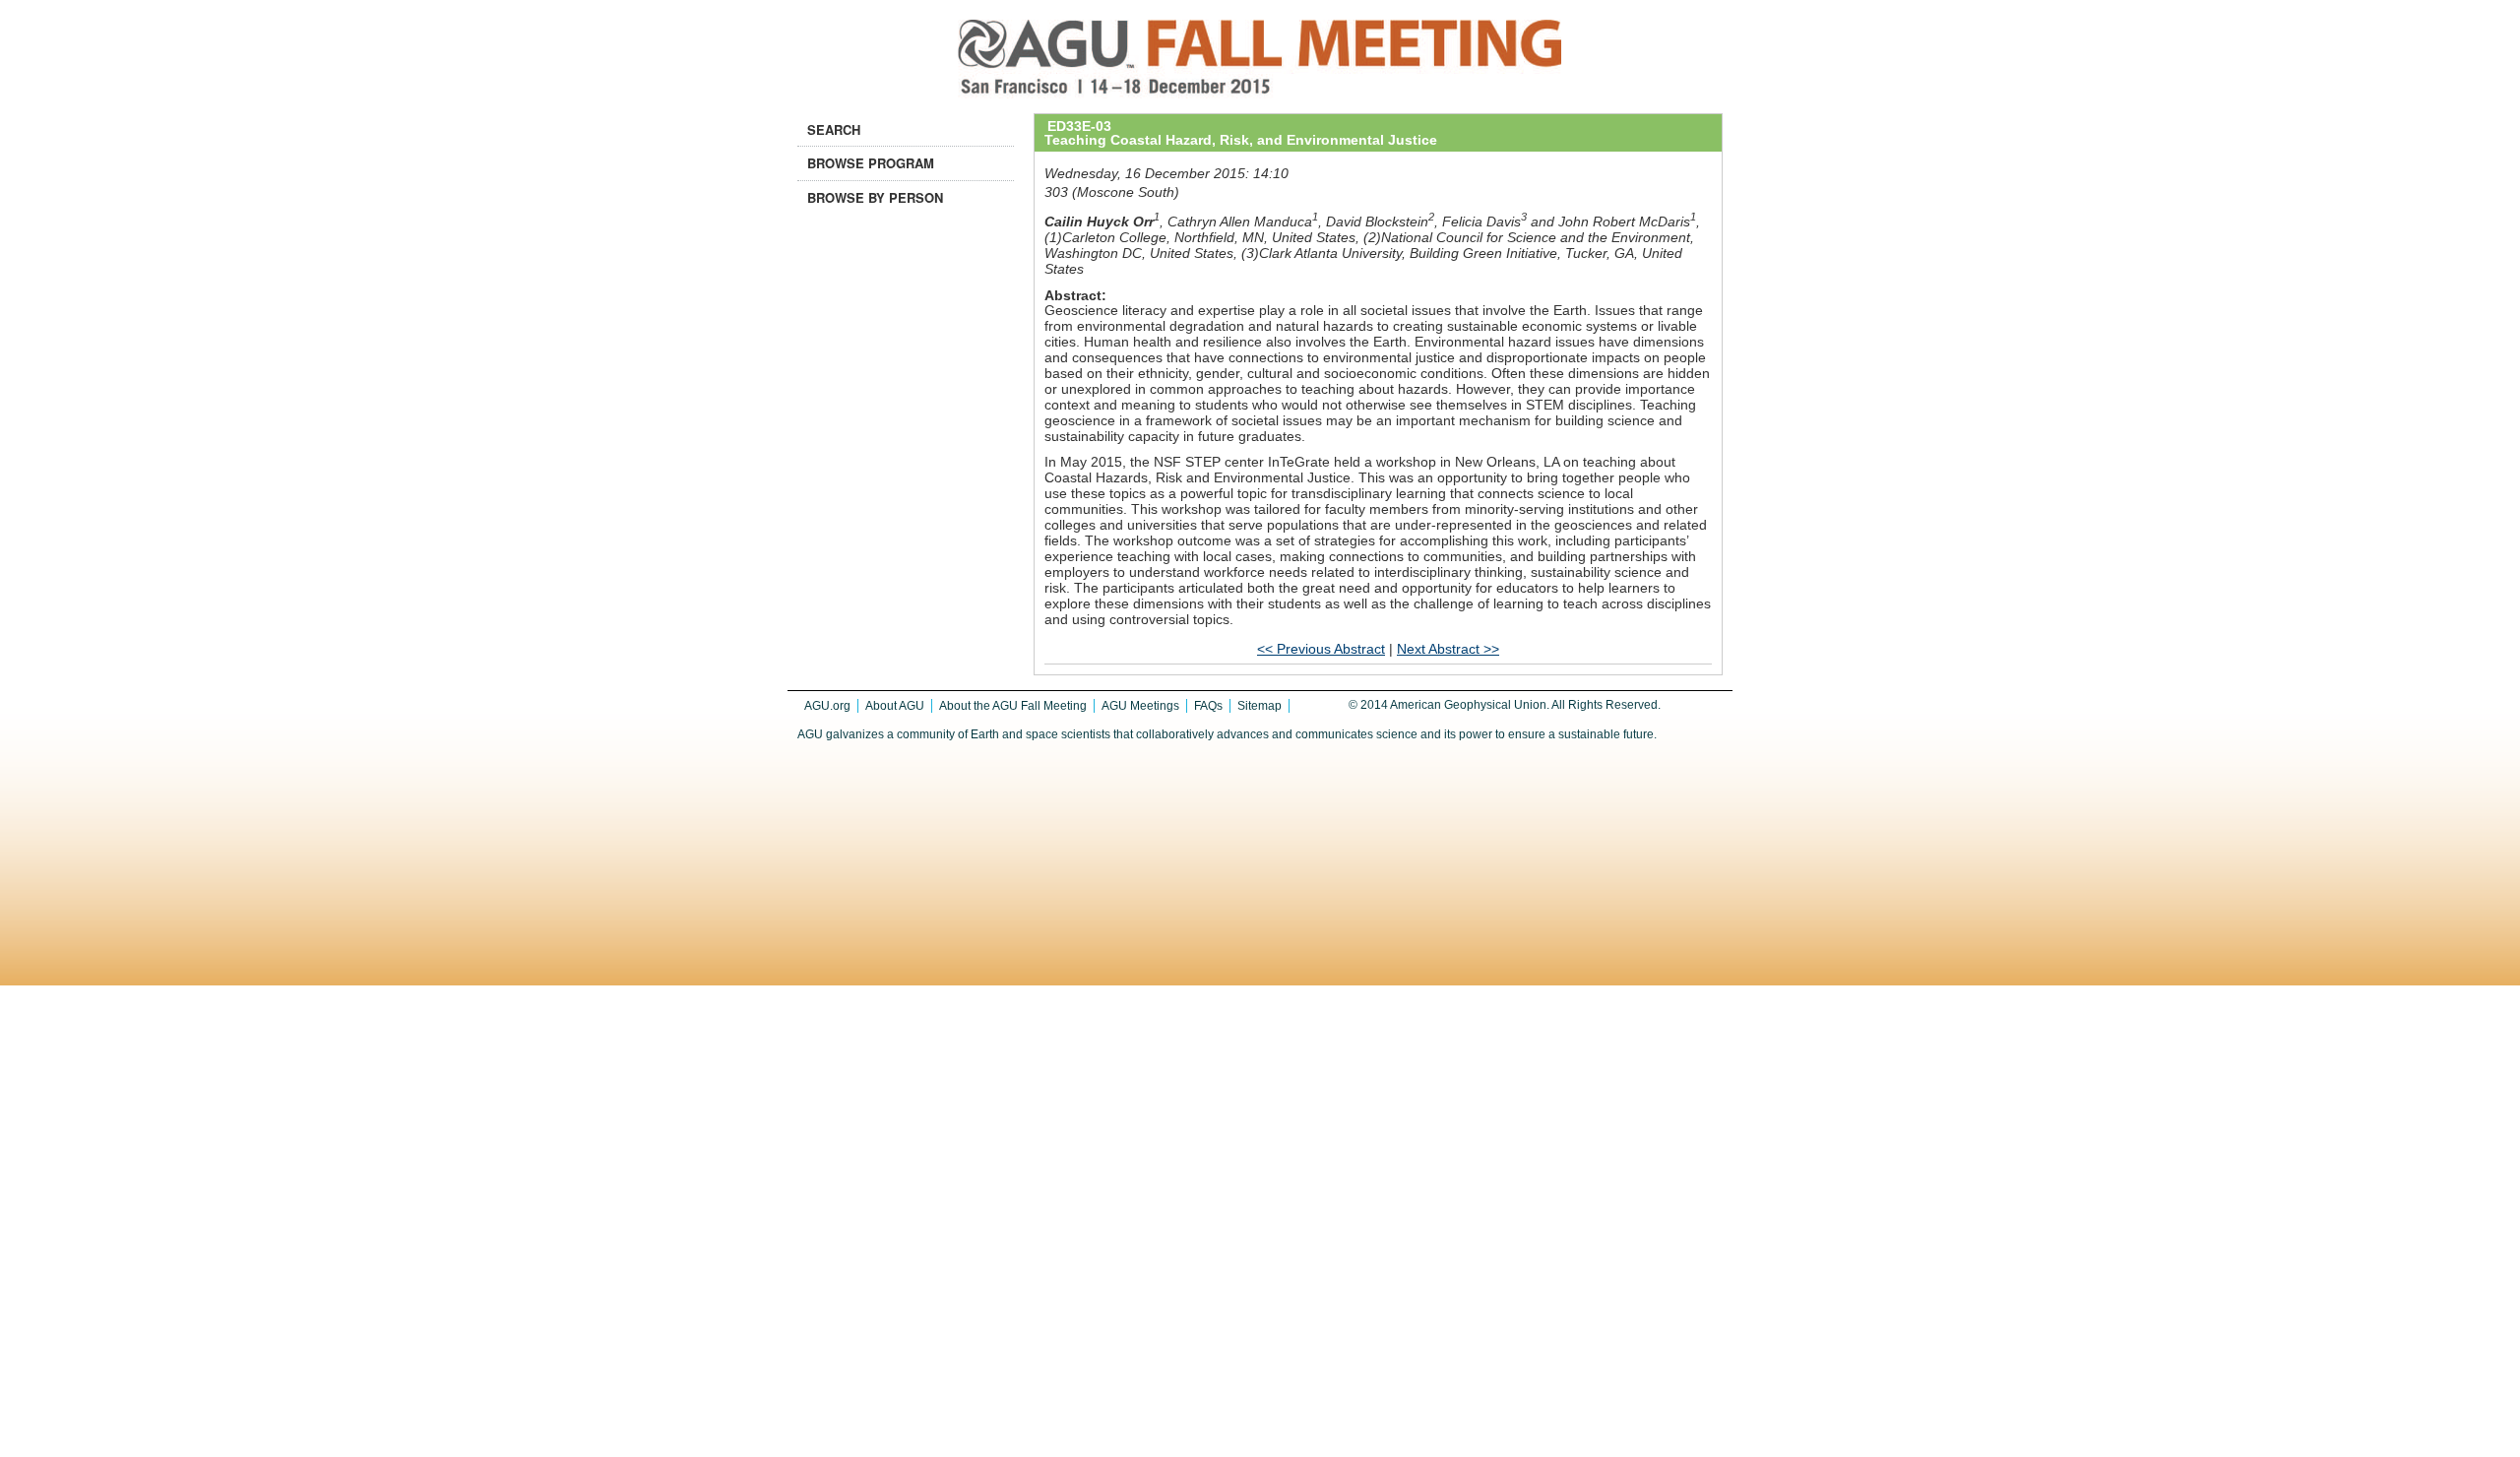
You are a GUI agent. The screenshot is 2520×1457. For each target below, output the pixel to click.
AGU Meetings (1140, 706)
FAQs (1208, 706)
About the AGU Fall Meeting (1013, 706)
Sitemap (1260, 706)
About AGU (895, 706)
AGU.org (827, 706)
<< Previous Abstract (1321, 649)
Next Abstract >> (1448, 649)
